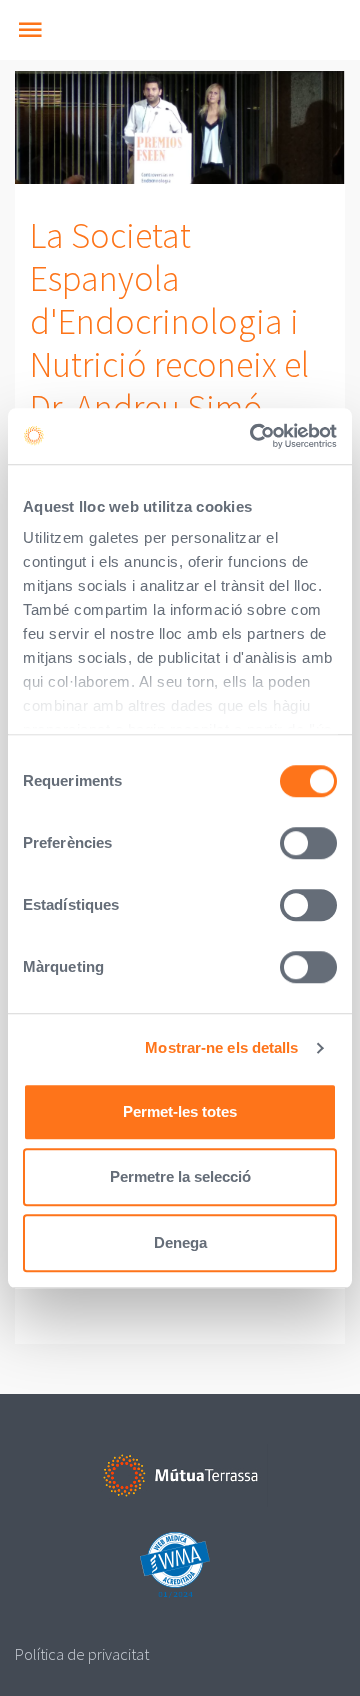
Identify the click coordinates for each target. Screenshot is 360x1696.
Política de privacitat (82, 1654)
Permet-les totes (180, 1111)
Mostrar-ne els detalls (221, 1047)
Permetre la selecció (180, 1176)
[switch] (308, 843)
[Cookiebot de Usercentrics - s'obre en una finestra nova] (254, 436)
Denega (180, 1242)
